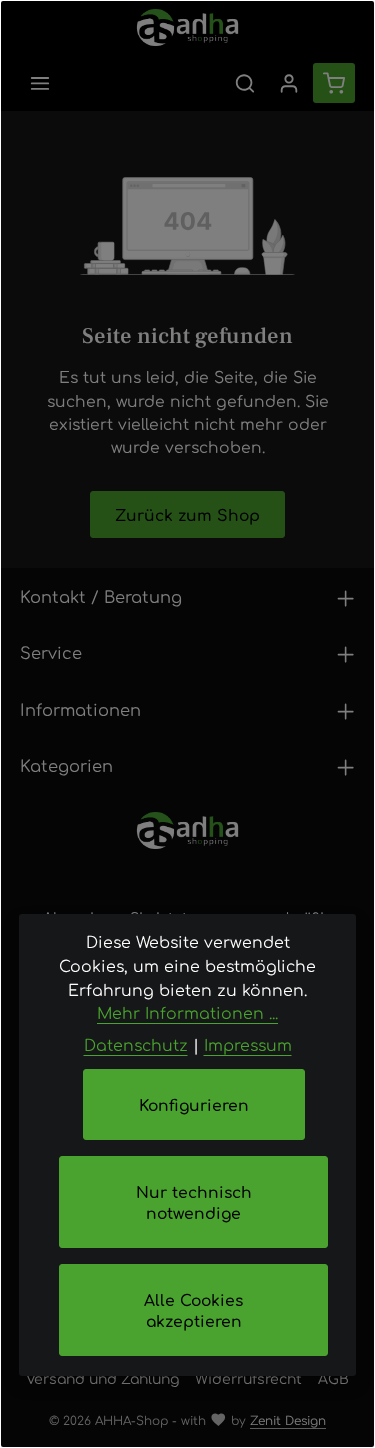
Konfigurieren (194, 1104)
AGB (333, 1378)
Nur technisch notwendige (194, 1202)
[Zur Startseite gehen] (187, 27)
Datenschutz (136, 1044)
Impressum (248, 1044)
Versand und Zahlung (102, 1378)
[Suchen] (245, 83)
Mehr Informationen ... (187, 1012)
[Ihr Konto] (289, 83)
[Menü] (40, 83)
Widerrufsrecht (248, 1378)
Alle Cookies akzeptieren (193, 1310)
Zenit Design (288, 1420)
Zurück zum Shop (187, 514)
